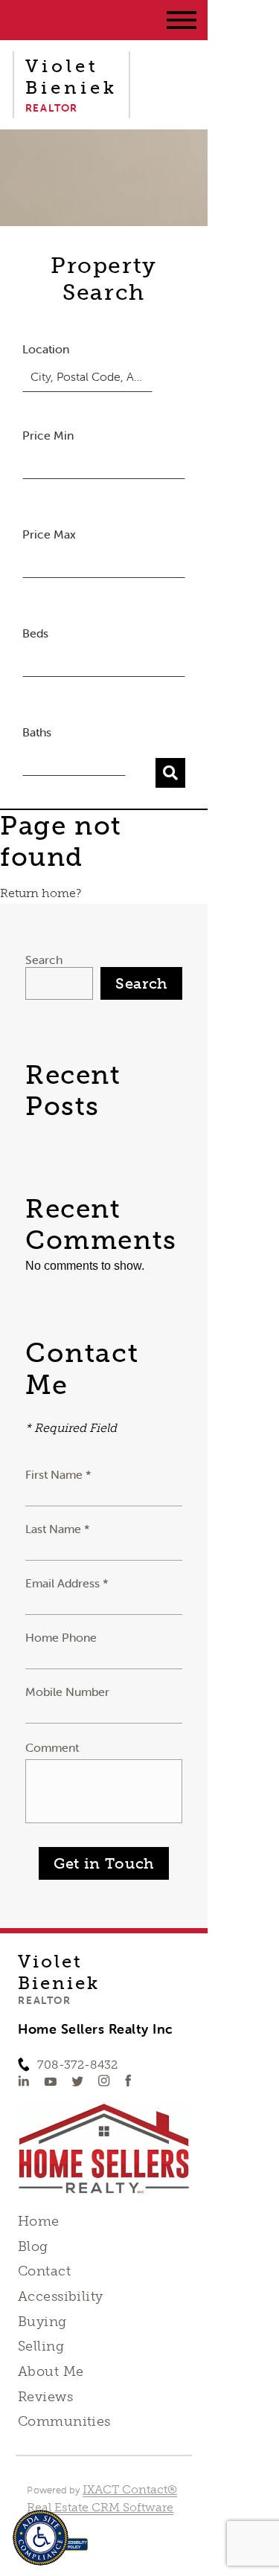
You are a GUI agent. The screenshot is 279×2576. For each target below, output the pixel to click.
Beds (35, 633)
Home (39, 2221)
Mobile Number (67, 1692)
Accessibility (60, 2296)
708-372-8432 (77, 2065)
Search (44, 960)
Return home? (41, 893)
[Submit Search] (170, 773)
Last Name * (58, 1529)
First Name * (58, 1474)
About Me (51, 2371)
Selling (41, 2346)
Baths (37, 732)
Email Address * (67, 1583)
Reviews (45, 2397)
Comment (52, 1747)
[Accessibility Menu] (41, 2538)
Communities (64, 2421)
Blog (33, 2246)
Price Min (48, 435)
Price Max (49, 534)
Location (46, 349)
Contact (44, 2271)
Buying (42, 2322)
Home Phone (61, 1637)
